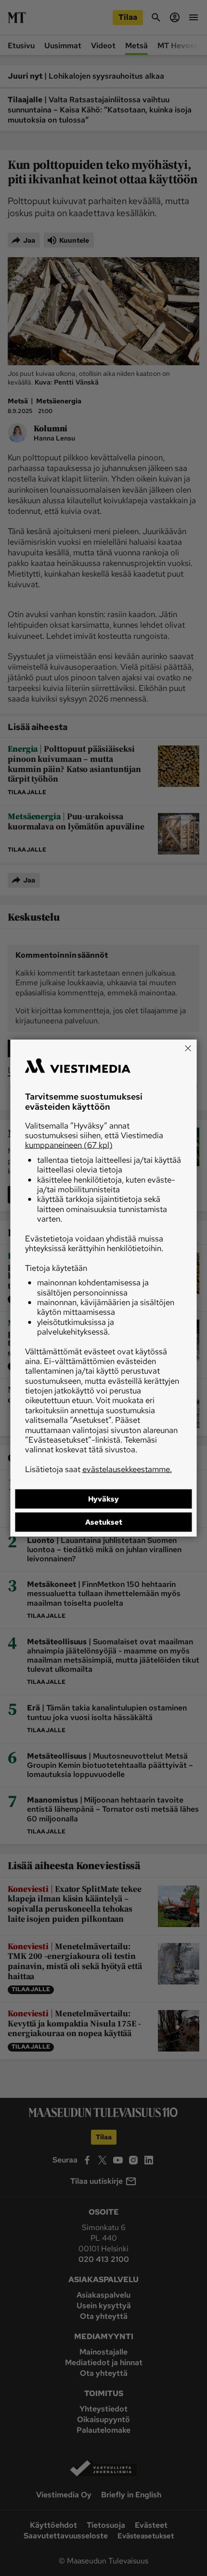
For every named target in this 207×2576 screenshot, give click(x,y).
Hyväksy (103, 1499)
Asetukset (104, 1522)
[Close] (188, 1048)
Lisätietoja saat (98, 1469)
